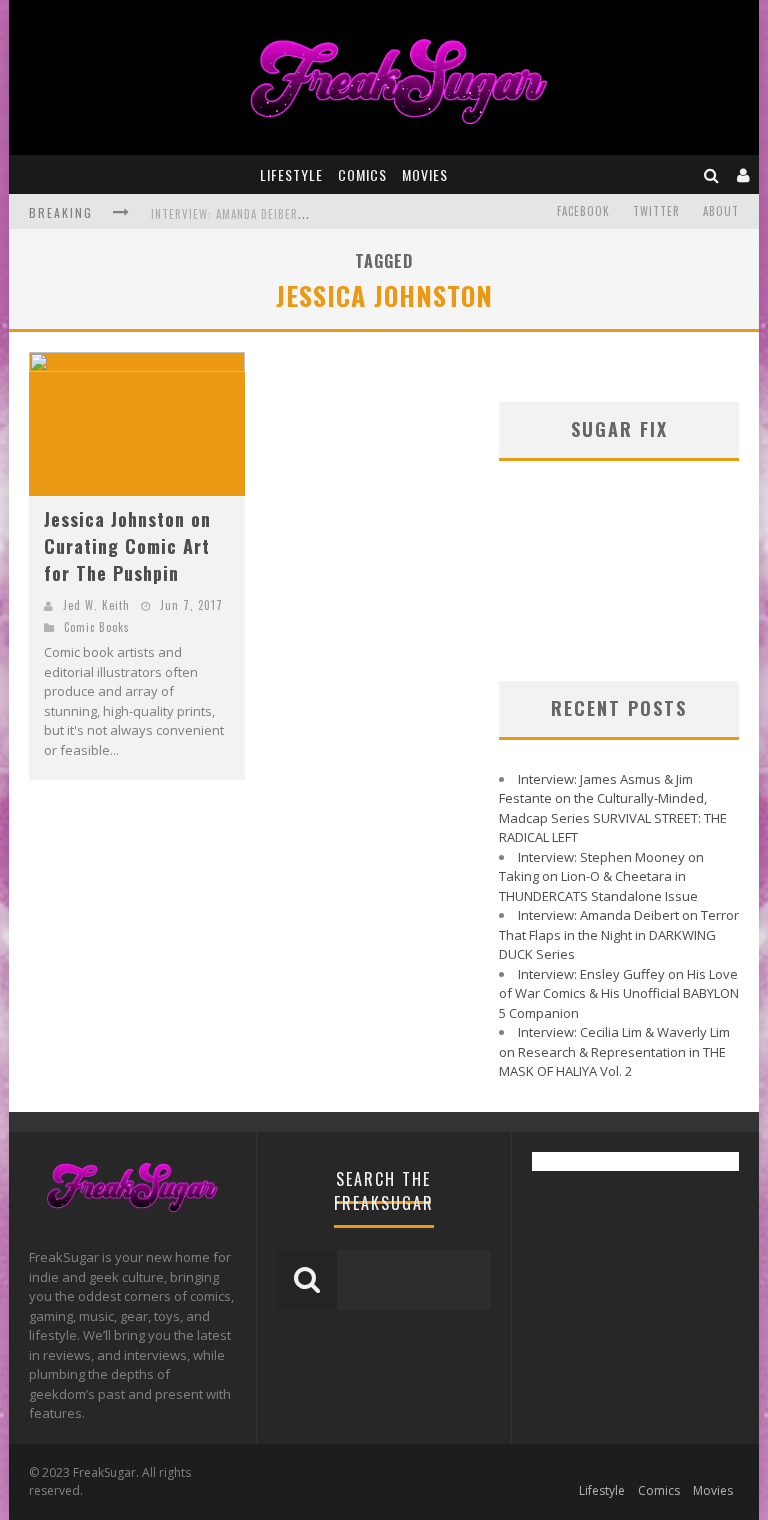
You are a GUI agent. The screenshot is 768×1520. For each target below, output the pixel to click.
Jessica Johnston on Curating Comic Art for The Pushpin (127, 546)
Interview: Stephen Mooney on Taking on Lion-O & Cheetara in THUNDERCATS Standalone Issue (601, 876)
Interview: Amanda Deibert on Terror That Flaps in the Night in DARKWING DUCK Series (619, 934)
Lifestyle (291, 174)
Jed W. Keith (96, 605)
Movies (425, 174)
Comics (362, 174)
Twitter (656, 211)
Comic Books (97, 627)
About (721, 211)
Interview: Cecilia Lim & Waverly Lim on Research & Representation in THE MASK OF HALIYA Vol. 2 (614, 1051)
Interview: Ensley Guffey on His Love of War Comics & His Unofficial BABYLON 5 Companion (619, 993)
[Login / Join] (744, 174)
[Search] (712, 174)
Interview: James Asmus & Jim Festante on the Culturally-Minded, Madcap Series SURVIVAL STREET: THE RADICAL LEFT (613, 808)
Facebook (583, 211)
